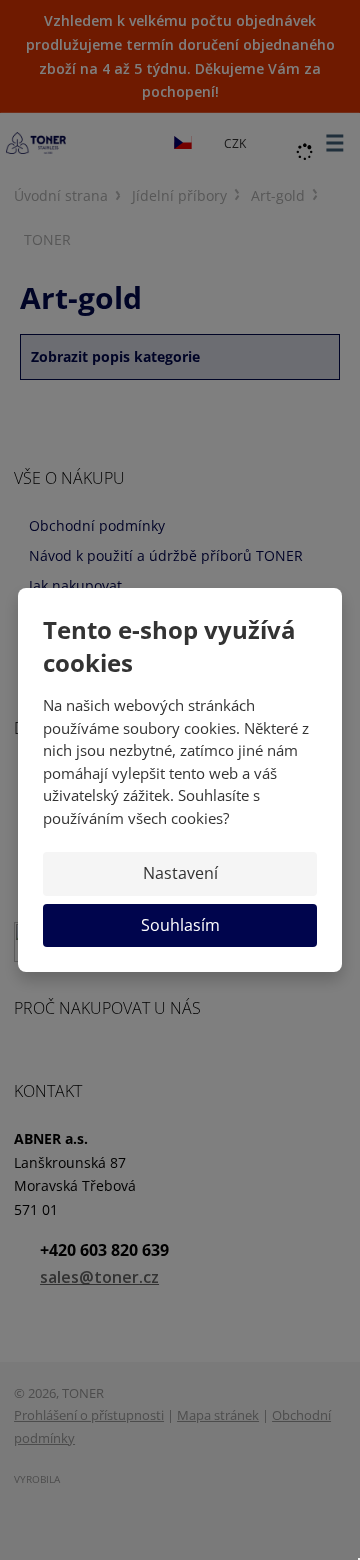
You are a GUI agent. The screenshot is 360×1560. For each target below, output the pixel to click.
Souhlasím (180, 925)
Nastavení (180, 873)
